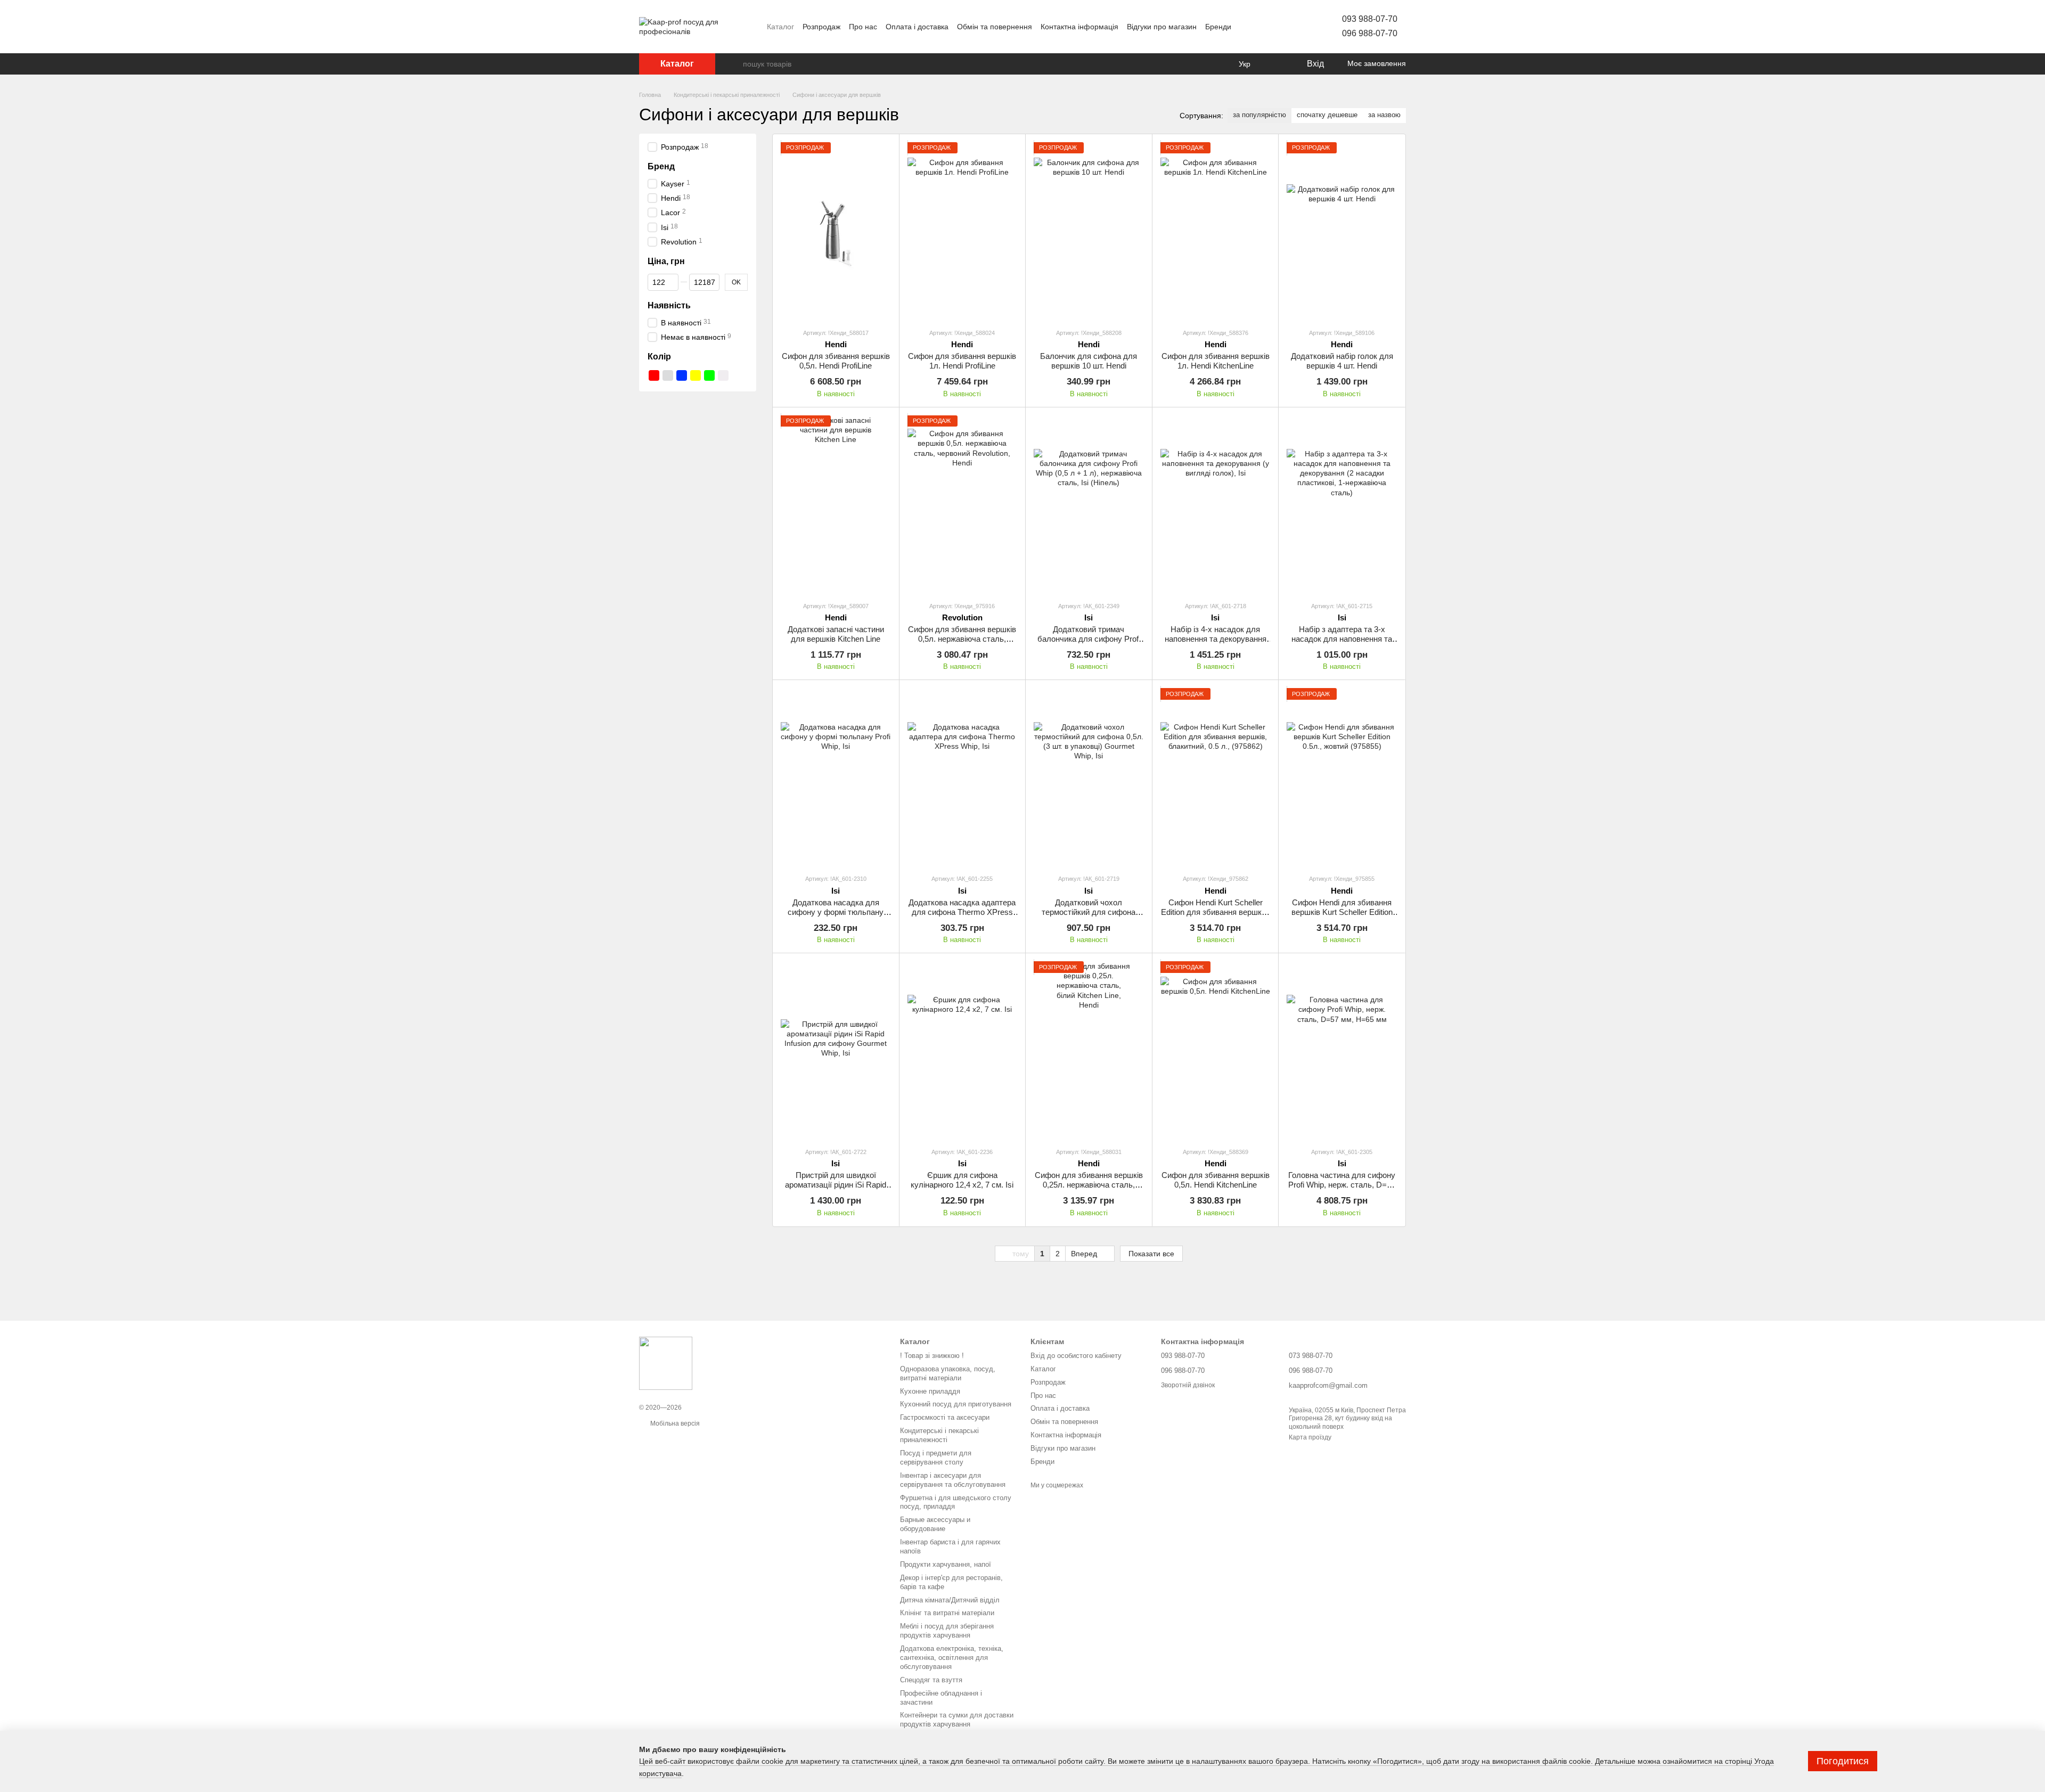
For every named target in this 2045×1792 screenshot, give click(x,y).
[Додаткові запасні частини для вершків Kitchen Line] (836, 504)
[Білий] (723, 375)
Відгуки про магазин (1162, 27)
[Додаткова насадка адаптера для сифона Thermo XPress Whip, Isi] (963, 777)
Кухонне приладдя (930, 1391)
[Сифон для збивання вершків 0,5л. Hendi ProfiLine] (836, 231)
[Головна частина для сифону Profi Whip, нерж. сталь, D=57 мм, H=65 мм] (1342, 1050)
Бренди (1218, 27)
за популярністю (1259, 115)
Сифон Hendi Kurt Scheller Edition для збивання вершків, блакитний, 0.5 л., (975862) (1215, 912)
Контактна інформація (1079, 27)
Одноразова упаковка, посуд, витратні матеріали (948, 1373)
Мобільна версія (674, 1423)
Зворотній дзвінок (1188, 1385)
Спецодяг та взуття (931, 1680)
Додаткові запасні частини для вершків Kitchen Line (836, 634)
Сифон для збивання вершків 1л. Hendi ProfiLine (962, 361)
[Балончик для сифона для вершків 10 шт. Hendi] (1089, 231)
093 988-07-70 (1370, 19)
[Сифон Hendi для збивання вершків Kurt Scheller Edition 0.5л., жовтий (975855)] (1342, 777)
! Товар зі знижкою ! (932, 1356)
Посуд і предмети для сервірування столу (936, 1458)
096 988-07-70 (1370, 33)
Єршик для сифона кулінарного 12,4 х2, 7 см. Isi (962, 1180)
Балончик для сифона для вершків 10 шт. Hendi (1089, 361)
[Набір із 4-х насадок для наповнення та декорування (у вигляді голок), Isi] (1216, 504)
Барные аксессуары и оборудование (935, 1524)
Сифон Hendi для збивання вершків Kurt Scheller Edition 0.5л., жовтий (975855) (1342, 912)
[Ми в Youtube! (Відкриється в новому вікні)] (1246, 27)
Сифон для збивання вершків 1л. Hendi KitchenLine (1216, 361)
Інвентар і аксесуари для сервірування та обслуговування (953, 1480)
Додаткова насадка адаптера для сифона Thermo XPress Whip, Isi (962, 912)
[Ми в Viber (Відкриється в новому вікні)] (1285, 27)
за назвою (1384, 115)
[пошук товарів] (734, 64)
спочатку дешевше (1327, 115)
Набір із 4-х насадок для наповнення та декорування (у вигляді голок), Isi (1216, 639)
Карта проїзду (1310, 1437)
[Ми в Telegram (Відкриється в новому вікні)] (1272, 27)
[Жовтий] (696, 375)
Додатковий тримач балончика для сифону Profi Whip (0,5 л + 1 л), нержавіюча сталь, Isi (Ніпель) (1089, 644)
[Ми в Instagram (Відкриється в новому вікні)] (1259, 27)
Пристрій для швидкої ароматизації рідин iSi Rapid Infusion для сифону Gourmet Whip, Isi (836, 1189)
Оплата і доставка (917, 27)
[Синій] (682, 375)
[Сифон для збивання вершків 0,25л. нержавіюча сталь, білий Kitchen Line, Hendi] (1089, 1050)
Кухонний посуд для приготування (956, 1404)
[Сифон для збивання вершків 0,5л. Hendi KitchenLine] (1216, 1050)
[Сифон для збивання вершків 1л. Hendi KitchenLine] (1216, 231)
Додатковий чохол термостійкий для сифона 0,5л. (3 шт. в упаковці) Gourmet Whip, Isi (1089, 917)
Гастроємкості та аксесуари (945, 1417)
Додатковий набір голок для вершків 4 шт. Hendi (1342, 361)
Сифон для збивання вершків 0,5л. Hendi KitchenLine (1216, 1180)
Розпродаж (821, 27)
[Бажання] (1276, 64)
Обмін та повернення (995, 27)
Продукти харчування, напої (946, 1564)
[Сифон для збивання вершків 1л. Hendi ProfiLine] (963, 231)
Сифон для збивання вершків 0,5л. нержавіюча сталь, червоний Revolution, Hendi (962, 639)
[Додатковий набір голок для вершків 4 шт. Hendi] (1342, 231)
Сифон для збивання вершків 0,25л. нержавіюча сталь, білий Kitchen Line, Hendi (1089, 1185)
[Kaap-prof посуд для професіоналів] (666, 1363)
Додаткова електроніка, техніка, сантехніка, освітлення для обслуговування (952, 1658)
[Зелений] (709, 375)
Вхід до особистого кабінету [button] (1076, 1356)
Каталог (780, 27)
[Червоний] (654, 375)
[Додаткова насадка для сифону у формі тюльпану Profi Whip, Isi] (836, 777)
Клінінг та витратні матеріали (947, 1613)
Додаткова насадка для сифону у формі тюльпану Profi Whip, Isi (836, 912)
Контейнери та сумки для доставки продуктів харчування (957, 1720)
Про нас (863, 27)
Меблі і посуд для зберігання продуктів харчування (947, 1631)
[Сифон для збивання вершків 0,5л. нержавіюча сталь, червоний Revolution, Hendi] (963, 504)
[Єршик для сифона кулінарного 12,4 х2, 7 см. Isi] (963, 1050)
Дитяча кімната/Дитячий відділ (950, 1600)
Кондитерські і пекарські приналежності (939, 1435)
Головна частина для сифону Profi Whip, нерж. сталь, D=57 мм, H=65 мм (1342, 1185)
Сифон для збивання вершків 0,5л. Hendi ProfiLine (836, 361)
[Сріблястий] (668, 375)
